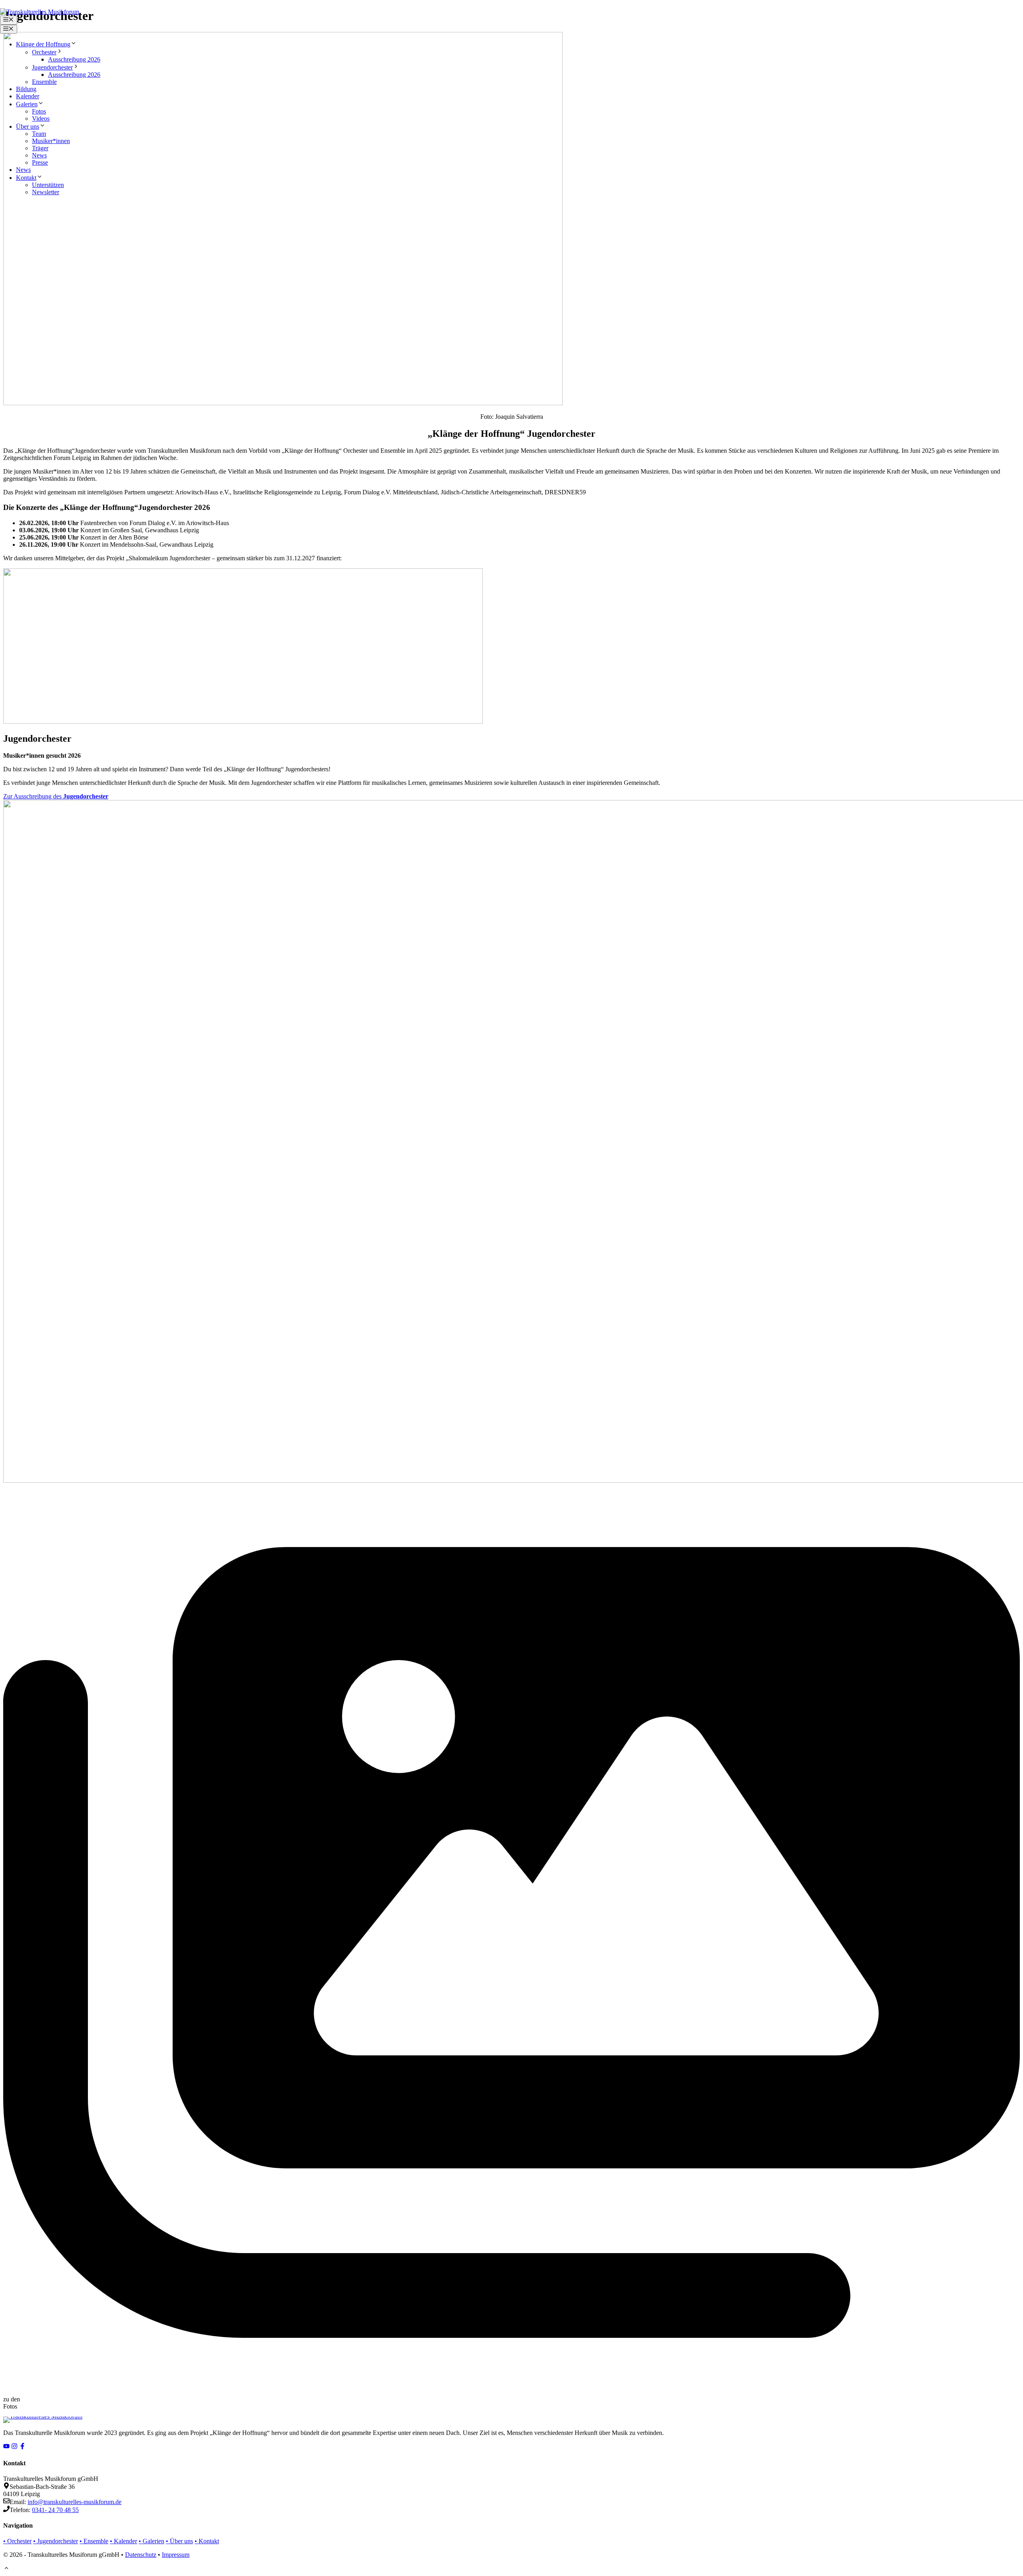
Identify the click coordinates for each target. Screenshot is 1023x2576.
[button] (6, 2569)
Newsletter (46, 192)
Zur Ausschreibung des (56, 796)
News (39, 155)
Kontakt (26, 178)
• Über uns (179, 2541)
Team (39, 134)
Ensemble (44, 82)
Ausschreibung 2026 (74, 59)
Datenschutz (141, 2555)
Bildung (26, 89)
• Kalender (123, 2541)
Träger (40, 148)
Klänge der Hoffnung (43, 44)
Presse (40, 162)
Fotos (39, 111)
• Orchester (17, 2541)
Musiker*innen (51, 141)
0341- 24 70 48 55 (55, 2510)
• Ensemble (94, 2541)
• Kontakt (207, 2541)
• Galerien (151, 2541)
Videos (41, 118)
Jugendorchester (52, 67)
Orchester (44, 52)
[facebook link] (22, 2447)
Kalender (28, 96)
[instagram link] (14, 2447)
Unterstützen (48, 185)
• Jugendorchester (56, 2541)
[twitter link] (6, 2447)
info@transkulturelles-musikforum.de (75, 2502)
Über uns (28, 126)
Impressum (176, 2555)
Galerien (27, 104)
